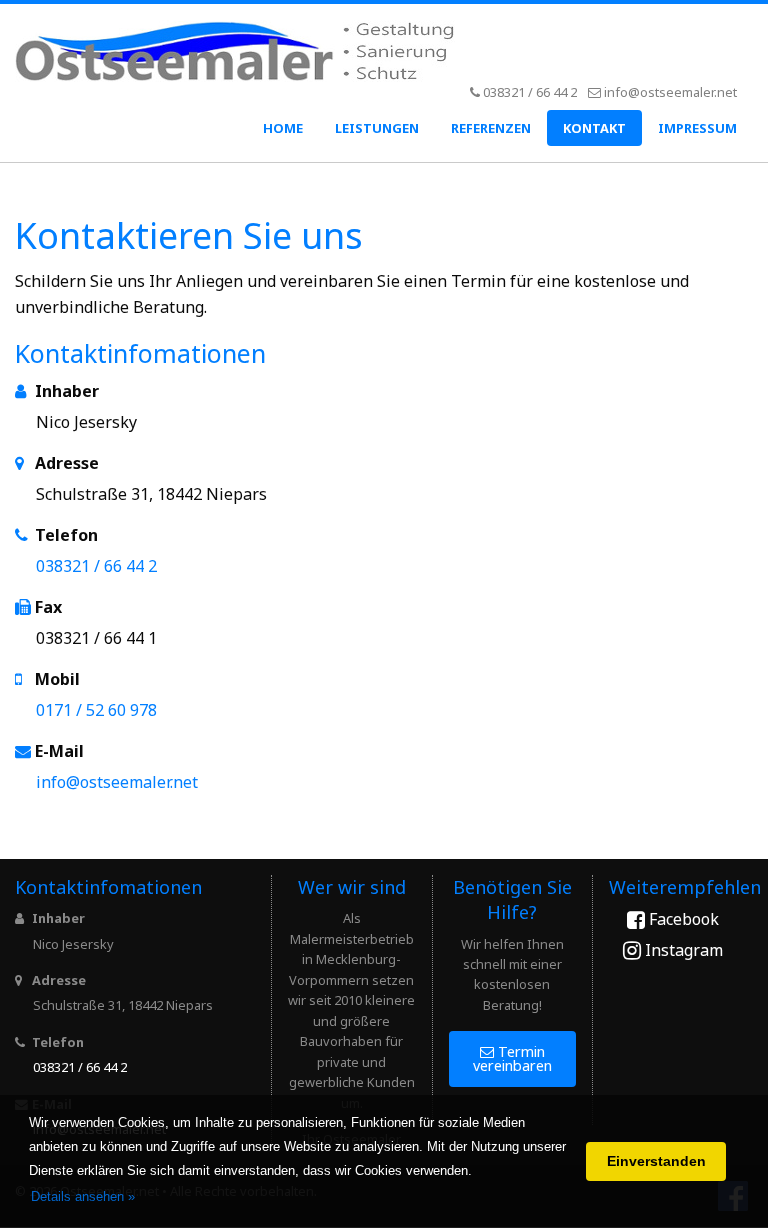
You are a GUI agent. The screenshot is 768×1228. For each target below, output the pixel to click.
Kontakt (594, 128)
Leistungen (377, 128)
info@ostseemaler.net (670, 92)
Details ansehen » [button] (83, 1196)
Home (283, 128)
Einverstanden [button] (656, 1161)
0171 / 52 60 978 (96, 710)
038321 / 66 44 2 (530, 92)
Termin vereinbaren (512, 1058)
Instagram (682, 950)
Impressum (697, 128)
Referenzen (491, 128)
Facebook (682, 919)
